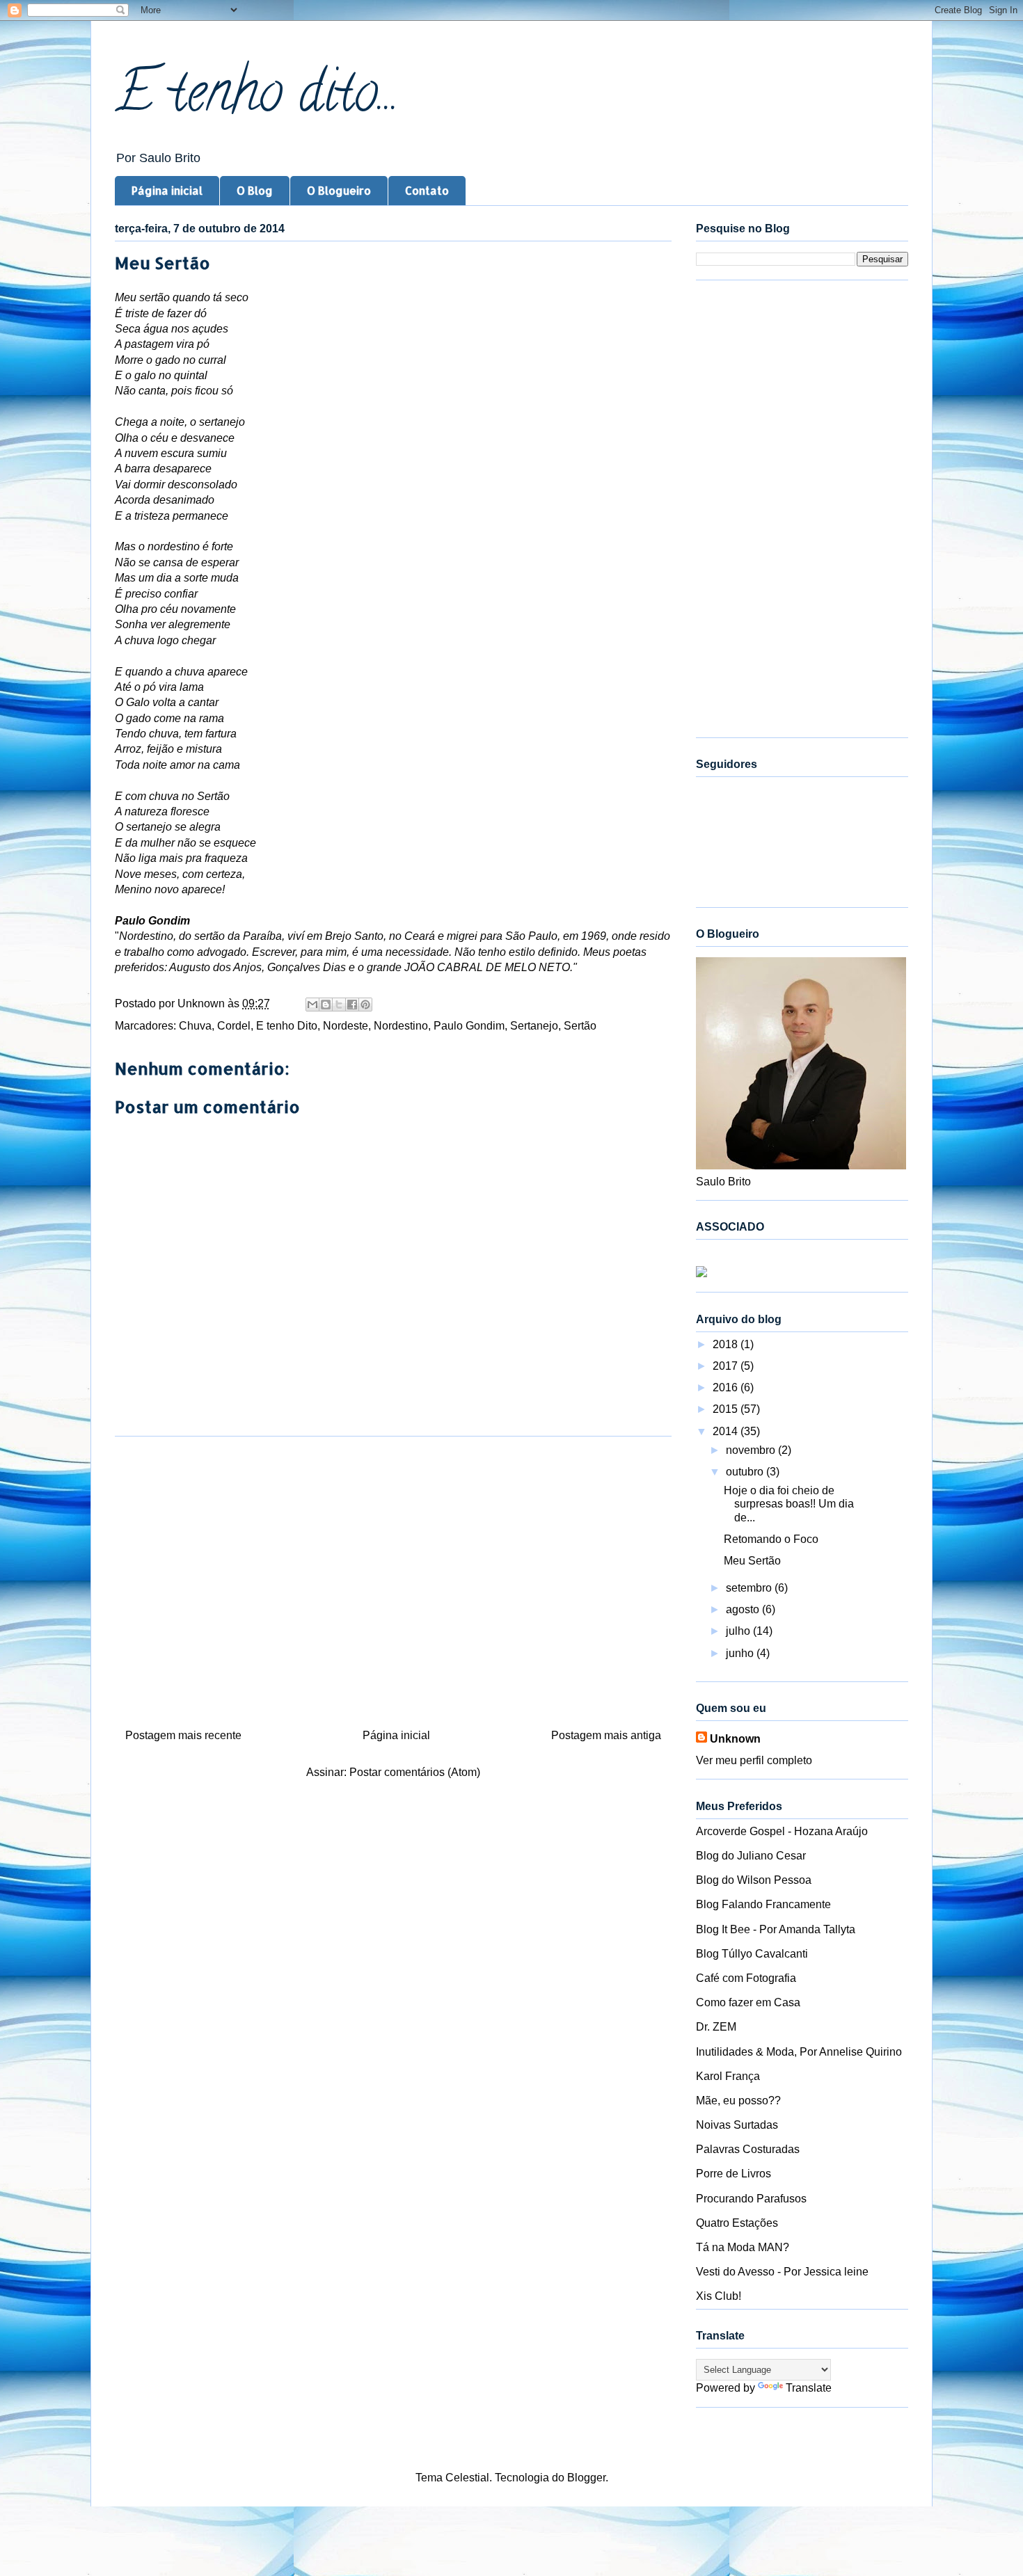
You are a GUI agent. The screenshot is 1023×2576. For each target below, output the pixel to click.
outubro (746, 1472)
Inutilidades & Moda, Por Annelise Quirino (799, 2052)
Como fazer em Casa (748, 2002)
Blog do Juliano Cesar (751, 1856)
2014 (727, 1431)
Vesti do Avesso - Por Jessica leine (782, 2272)
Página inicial (167, 190)
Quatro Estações (737, 2223)
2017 (727, 1366)
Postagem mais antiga (606, 1735)
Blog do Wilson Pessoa (754, 1880)
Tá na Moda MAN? (743, 2247)
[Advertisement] (393, 1577)
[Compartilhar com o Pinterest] (365, 1005)
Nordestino (401, 1026)
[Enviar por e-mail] (312, 1005)
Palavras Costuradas (748, 2149)
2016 (727, 1387)
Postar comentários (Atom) (415, 1772)
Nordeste (346, 1026)
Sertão (580, 1026)
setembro (750, 1588)
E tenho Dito (287, 1026)
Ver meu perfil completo (754, 1760)
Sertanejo (534, 1026)
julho (739, 1631)
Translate (809, 2388)
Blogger (586, 2478)
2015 (727, 1409)
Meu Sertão (752, 1561)
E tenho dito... (257, 98)
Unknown (735, 1739)
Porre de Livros (733, 2174)
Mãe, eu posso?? (738, 2101)
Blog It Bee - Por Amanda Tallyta (776, 1929)
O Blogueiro (339, 190)
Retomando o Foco (771, 1539)
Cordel (234, 1026)
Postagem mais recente (183, 1735)
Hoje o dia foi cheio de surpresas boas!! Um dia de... (789, 1504)
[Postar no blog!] (326, 1005)
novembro (752, 1450)
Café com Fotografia (746, 1978)
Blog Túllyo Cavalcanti (752, 1954)
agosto (744, 1609)
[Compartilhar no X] (339, 1005)
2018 (727, 1344)
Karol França (728, 2076)
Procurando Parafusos (751, 2199)
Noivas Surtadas (737, 2125)
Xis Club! (719, 2296)
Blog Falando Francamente (763, 1904)
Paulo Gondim (469, 1026)
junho (741, 1653)
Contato (427, 190)
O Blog (255, 190)
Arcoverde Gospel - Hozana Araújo (782, 1831)
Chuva (195, 1026)
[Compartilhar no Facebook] (352, 1005)
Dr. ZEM (716, 2027)
